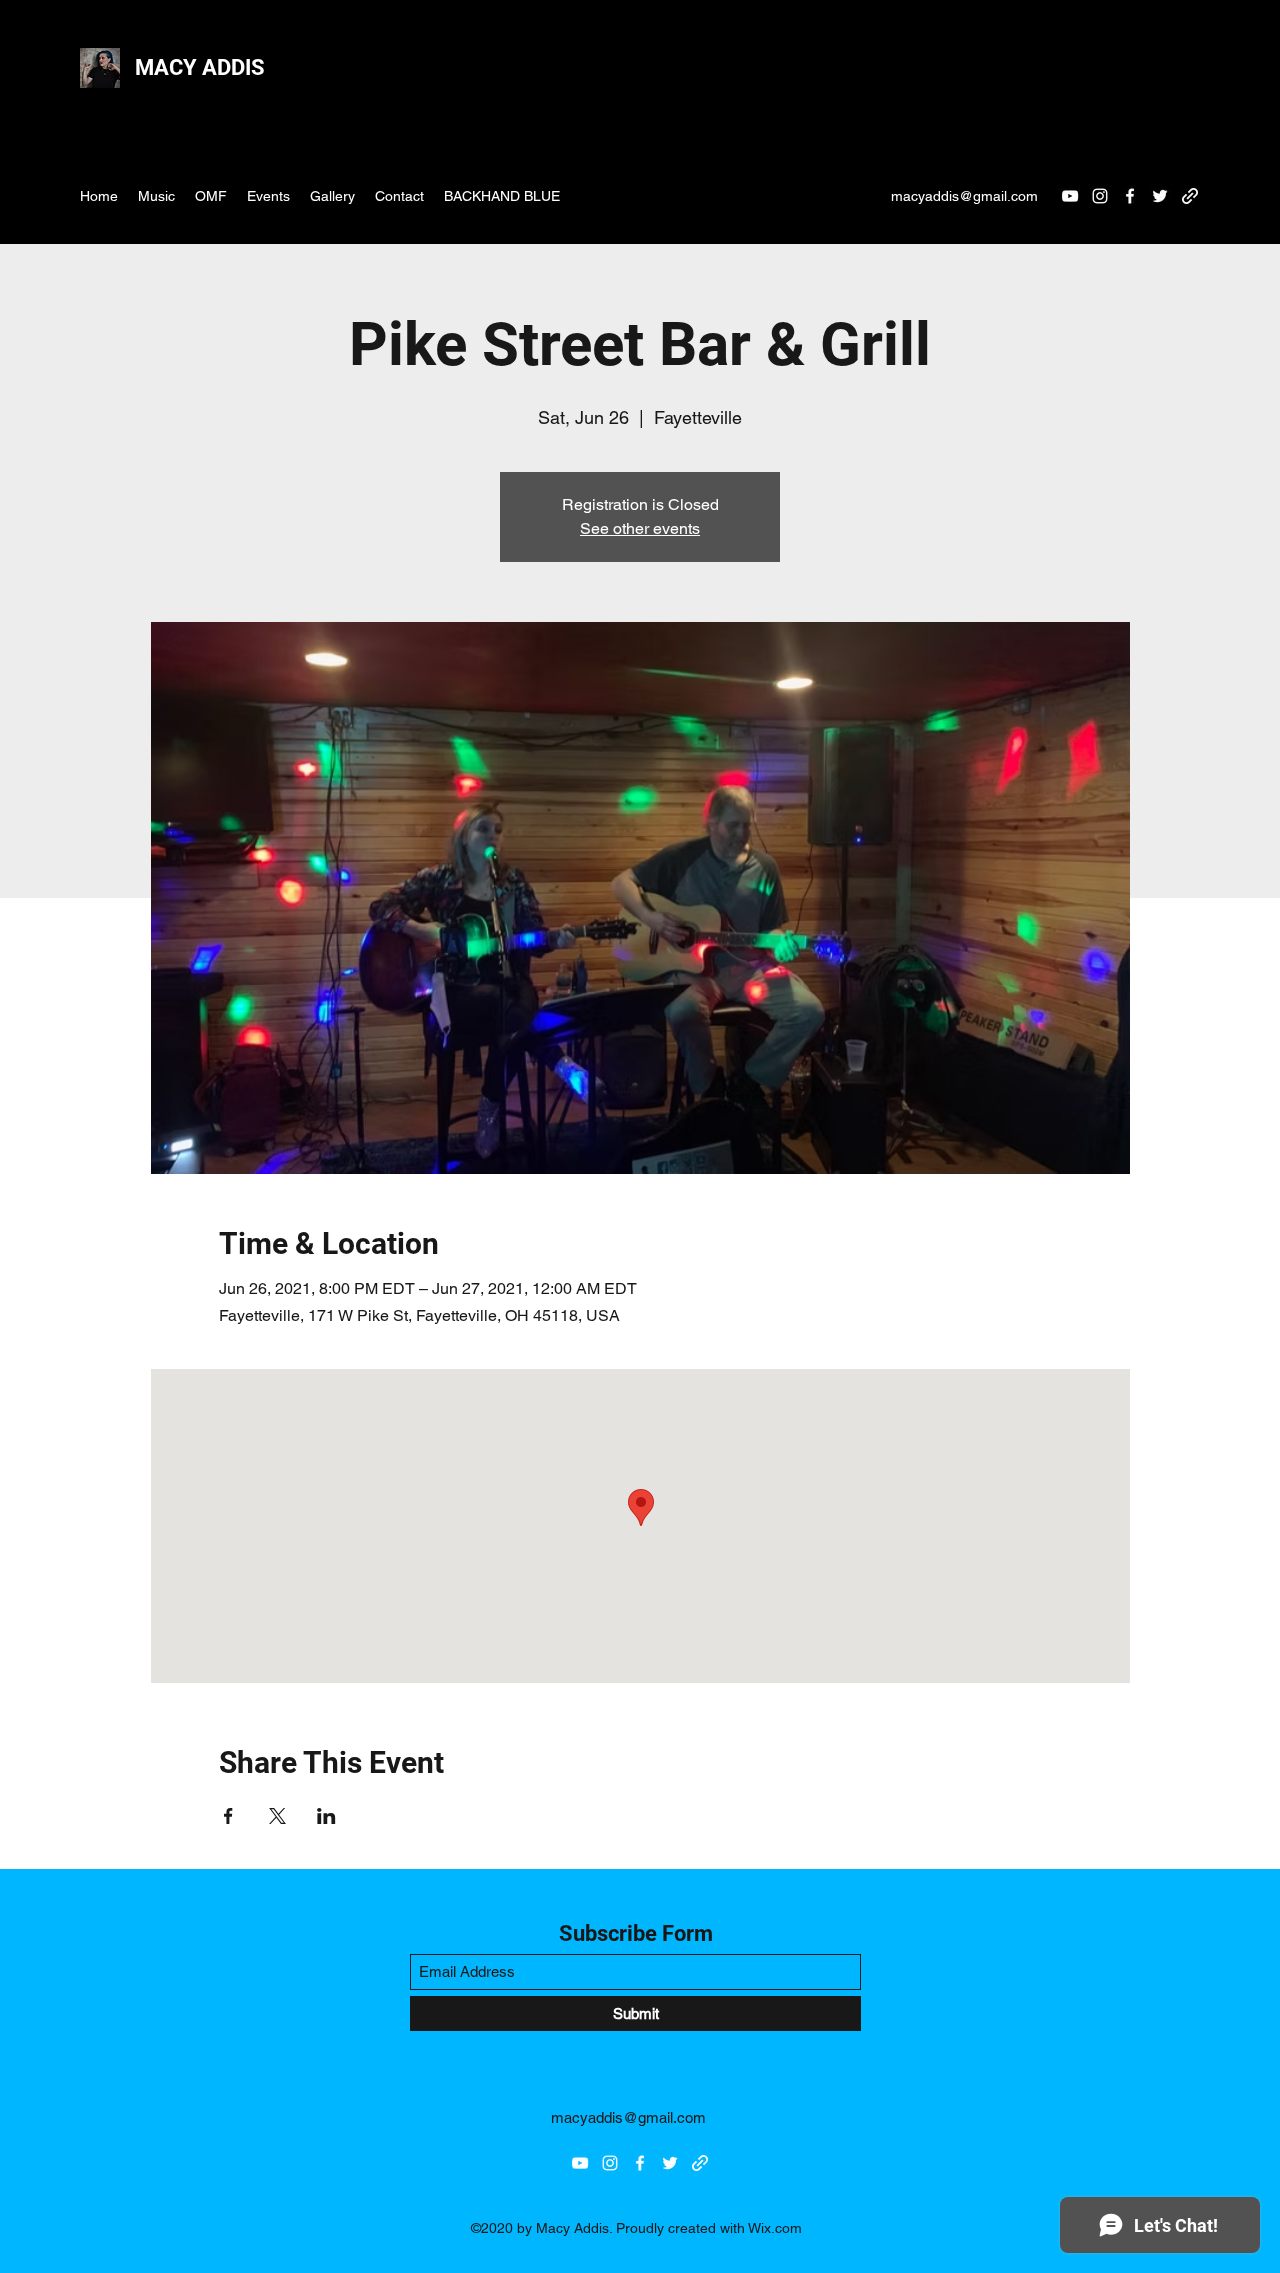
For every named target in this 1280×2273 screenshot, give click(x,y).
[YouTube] (1070, 196)
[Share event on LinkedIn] (326, 1816)
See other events (640, 528)
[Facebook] (1130, 196)
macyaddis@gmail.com (964, 196)
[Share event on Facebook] (228, 1816)
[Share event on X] (277, 1816)
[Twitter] (1160, 196)
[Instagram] (1100, 196)
